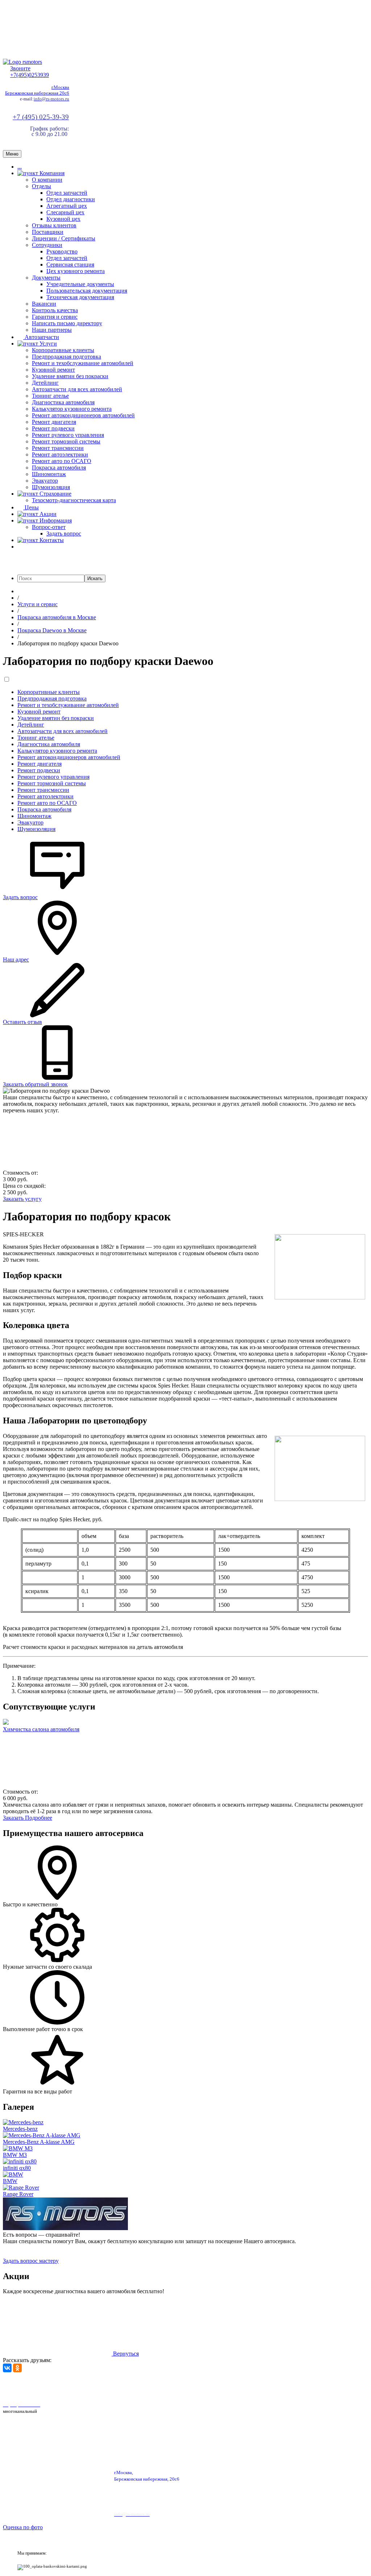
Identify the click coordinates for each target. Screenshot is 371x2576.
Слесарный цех (65, 212)
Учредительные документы (80, 284)
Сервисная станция (70, 264)
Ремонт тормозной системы (66, 441)
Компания (51, 173)
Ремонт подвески (53, 428)
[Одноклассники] (17, 2368)
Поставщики (48, 232)
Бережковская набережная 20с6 (37, 93)
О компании (47, 180)
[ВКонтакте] (7, 2368)
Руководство (62, 251)
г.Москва (60, 87)
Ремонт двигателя (54, 422)
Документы (46, 278)
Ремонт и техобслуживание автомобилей (83, 363)
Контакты (51, 540)
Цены (31, 507)
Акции (47, 514)
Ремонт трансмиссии (58, 448)
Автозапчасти (41, 337)
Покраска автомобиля (59, 468)
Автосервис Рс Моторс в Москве (206, 2386)
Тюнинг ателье (50, 396)
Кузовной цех (63, 219)
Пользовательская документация (87, 291)
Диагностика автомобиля (63, 402)
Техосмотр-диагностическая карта (74, 500)
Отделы (41, 186)
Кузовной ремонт (53, 370)
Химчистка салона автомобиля (41, 1729)
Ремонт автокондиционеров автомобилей (83, 415)
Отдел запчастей (67, 193)
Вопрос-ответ (49, 527)
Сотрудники (47, 245)
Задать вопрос (64, 534)
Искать (95, 578)
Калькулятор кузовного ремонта (72, 409)
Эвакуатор (45, 481)
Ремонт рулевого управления (68, 435)
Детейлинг (45, 383)
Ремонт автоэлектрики (60, 454)
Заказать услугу (22, 1199)
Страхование (55, 494)
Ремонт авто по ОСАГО (62, 461)
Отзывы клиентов (54, 225)
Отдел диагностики (71, 199)
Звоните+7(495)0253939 (30, 72)
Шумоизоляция (51, 487)
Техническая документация (80, 297)
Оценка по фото (23, 2527)
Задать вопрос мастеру (31, 2261)
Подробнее (39, 1818)
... (20, 167)
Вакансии (44, 304)
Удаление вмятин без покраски (70, 376)
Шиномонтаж (49, 474)
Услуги (47, 344)
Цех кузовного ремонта (76, 271)
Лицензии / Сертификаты (64, 238)
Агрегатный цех (67, 206)
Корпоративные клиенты (63, 350)
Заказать (14, 1818)
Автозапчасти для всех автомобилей (77, 389)
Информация (55, 520)
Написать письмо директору (67, 323)
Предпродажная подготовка (66, 357)
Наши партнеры (52, 330)
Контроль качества (55, 310)
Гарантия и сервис (55, 317)
